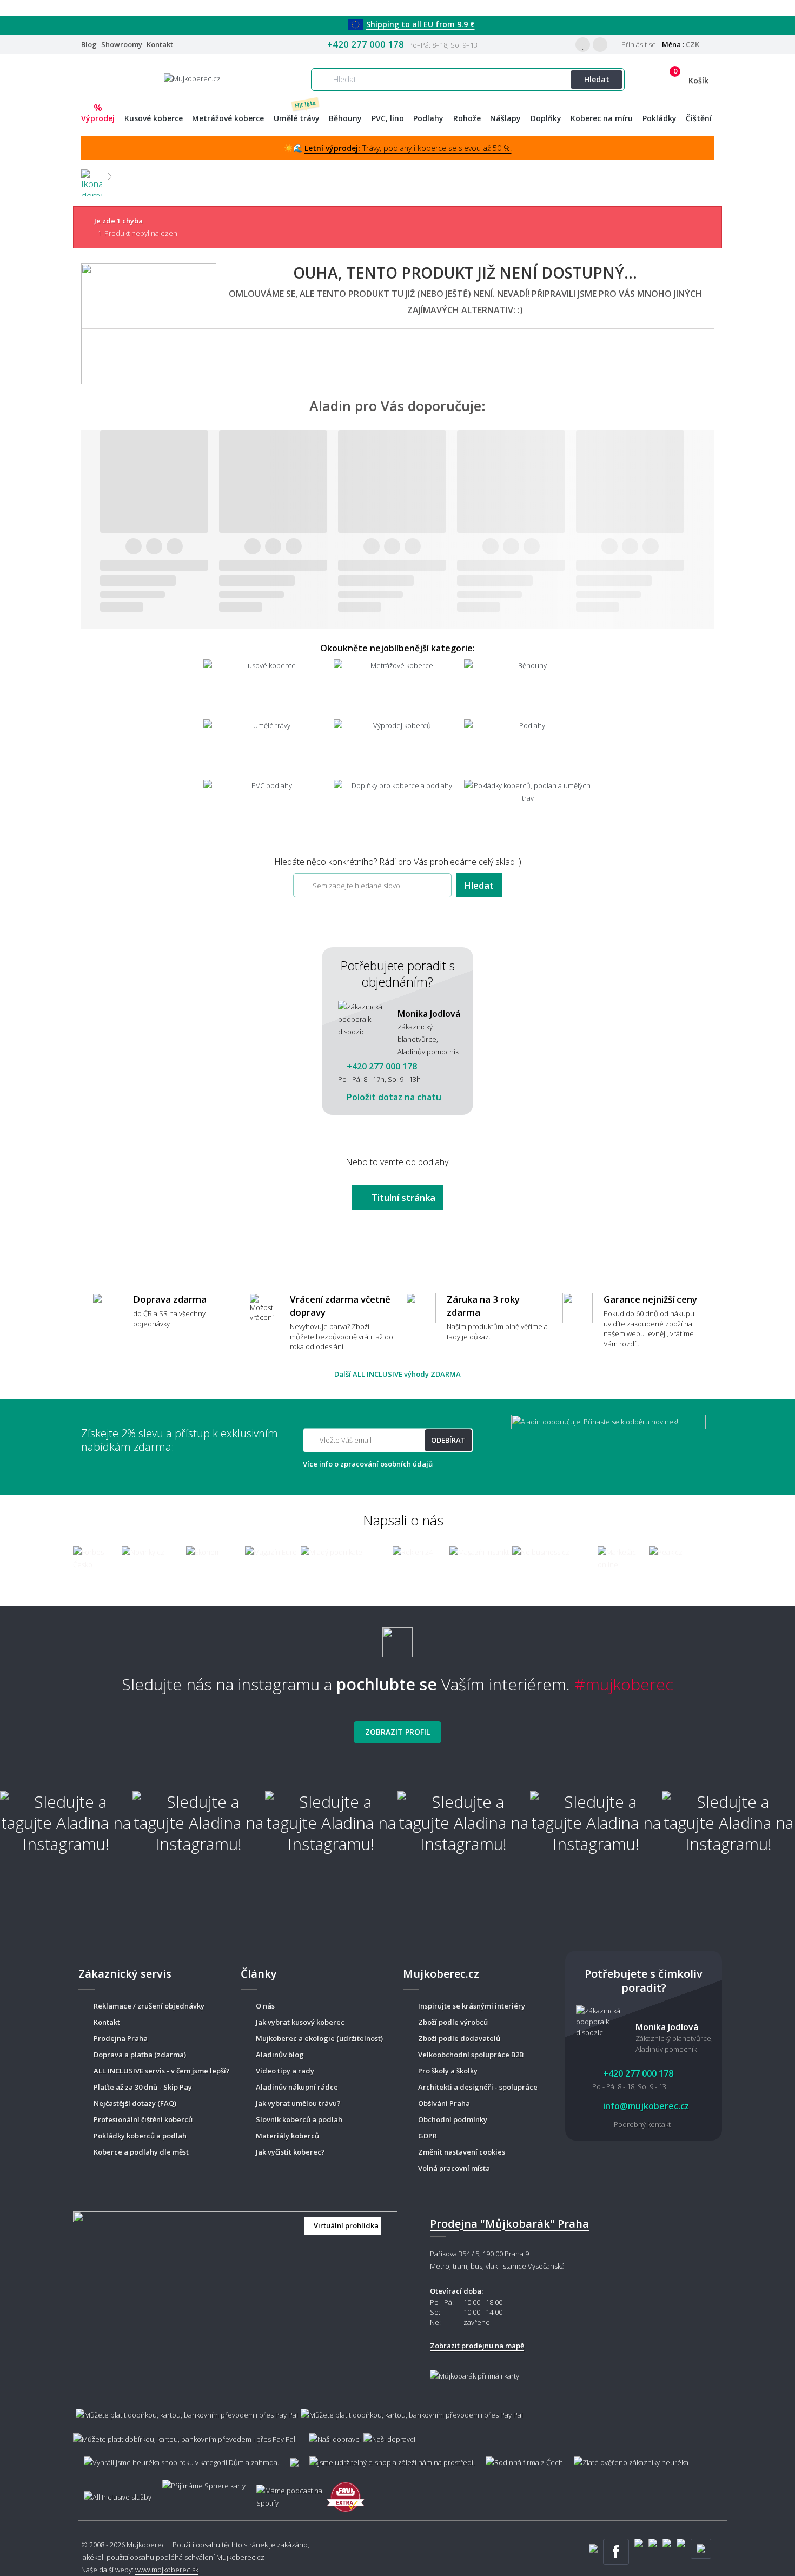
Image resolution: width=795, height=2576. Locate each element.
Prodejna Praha (121, 2038)
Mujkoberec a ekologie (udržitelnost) (319, 2038)
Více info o (368, 1464)
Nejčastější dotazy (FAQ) (135, 2103)
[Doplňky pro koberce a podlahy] (398, 808)
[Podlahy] (528, 748)
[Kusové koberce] (267, 688)
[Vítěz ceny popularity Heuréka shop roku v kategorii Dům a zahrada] (192, 78)
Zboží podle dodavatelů (459, 2038)
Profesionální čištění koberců (143, 2119)
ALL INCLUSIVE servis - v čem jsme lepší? (162, 2071)
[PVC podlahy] (267, 808)
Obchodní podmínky (453, 2119)
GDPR (428, 2136)
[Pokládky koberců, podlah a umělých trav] (528, 808)
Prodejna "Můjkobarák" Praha (509, 2224)
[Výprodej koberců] (398, 748)
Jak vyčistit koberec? (290, 2152)
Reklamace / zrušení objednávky (149, 2006)
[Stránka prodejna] (235, 2295)
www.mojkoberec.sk (167, 2570)
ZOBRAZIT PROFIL (398, 1732)
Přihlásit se (638, 44)
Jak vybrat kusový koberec (300, 2022)
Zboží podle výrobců (453, 2022)
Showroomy (122, 44)
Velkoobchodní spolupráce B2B (471, 2055)
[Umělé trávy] (267, 748)
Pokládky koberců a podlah (140, 2136)
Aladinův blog (280, 2055)
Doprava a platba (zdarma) (140, 2055)
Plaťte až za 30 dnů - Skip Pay (143, 2087)
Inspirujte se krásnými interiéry (472, 2006)
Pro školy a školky (448, 2071)
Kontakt (160, 44)
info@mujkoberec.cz (645, 2106)
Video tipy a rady (285, 2071)
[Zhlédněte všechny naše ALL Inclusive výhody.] (112, 2492)
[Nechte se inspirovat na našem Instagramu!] (398, 1638)
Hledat (597, 79)
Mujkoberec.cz (240, 2557)
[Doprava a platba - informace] (398, 2421)
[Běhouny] (528, 688)
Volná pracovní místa (454, 2168)
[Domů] (91, 176)
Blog (89, 44)
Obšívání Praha (444, 2103)
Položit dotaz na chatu (393, 1097)
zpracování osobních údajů (386, 1464)
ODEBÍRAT (448, 1440)
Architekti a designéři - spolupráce (478, 2087)
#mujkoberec (624, 1684)
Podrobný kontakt (642, 2124)
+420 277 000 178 (366, 44)
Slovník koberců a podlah (299, 2119)
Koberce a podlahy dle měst (141, 2152)
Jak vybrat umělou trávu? (298, 2103)
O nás (265, 2006)
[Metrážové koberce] (398, 688)
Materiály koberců (287, 2136)
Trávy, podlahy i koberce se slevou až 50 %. (408, 148)
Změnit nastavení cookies (462, 2152)
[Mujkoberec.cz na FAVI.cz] (346, 2491)
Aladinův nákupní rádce (297, 2087)
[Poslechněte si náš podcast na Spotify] (286, 2492)
